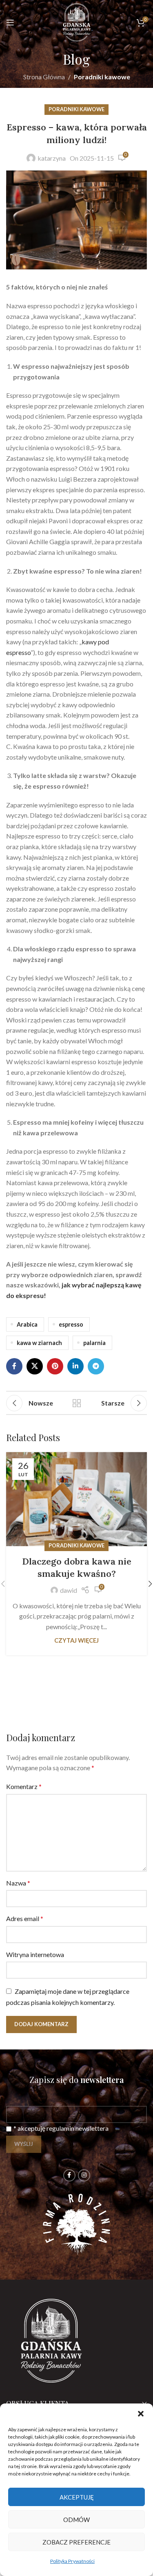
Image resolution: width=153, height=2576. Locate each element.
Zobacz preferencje (76, 2542)
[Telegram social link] (96, 1366)
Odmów (76, 2520)
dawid (69, 1590)
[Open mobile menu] (10, 22)
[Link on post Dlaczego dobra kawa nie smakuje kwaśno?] (76, 1499)
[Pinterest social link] (55, 1366)
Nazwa (18, 1883)
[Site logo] (77, 21)
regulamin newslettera (78, 2128)
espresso (71, 1324)
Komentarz (24, 1786)
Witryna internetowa (35, 1954)
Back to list (77, 1403)
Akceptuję (77, 2497)
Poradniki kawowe (102, 77)
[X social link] (35, 1366)
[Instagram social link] (84, 2175)
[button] (141, 2414)
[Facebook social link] (14, 1366)
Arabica (27, 1324)
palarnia (94, 1343)
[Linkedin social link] (75, 1366)
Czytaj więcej (76, 1640)
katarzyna (52, 158)
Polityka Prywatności (72, 2561)
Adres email (25, 1918)
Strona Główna (44, 77)
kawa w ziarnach (39, 1343)
